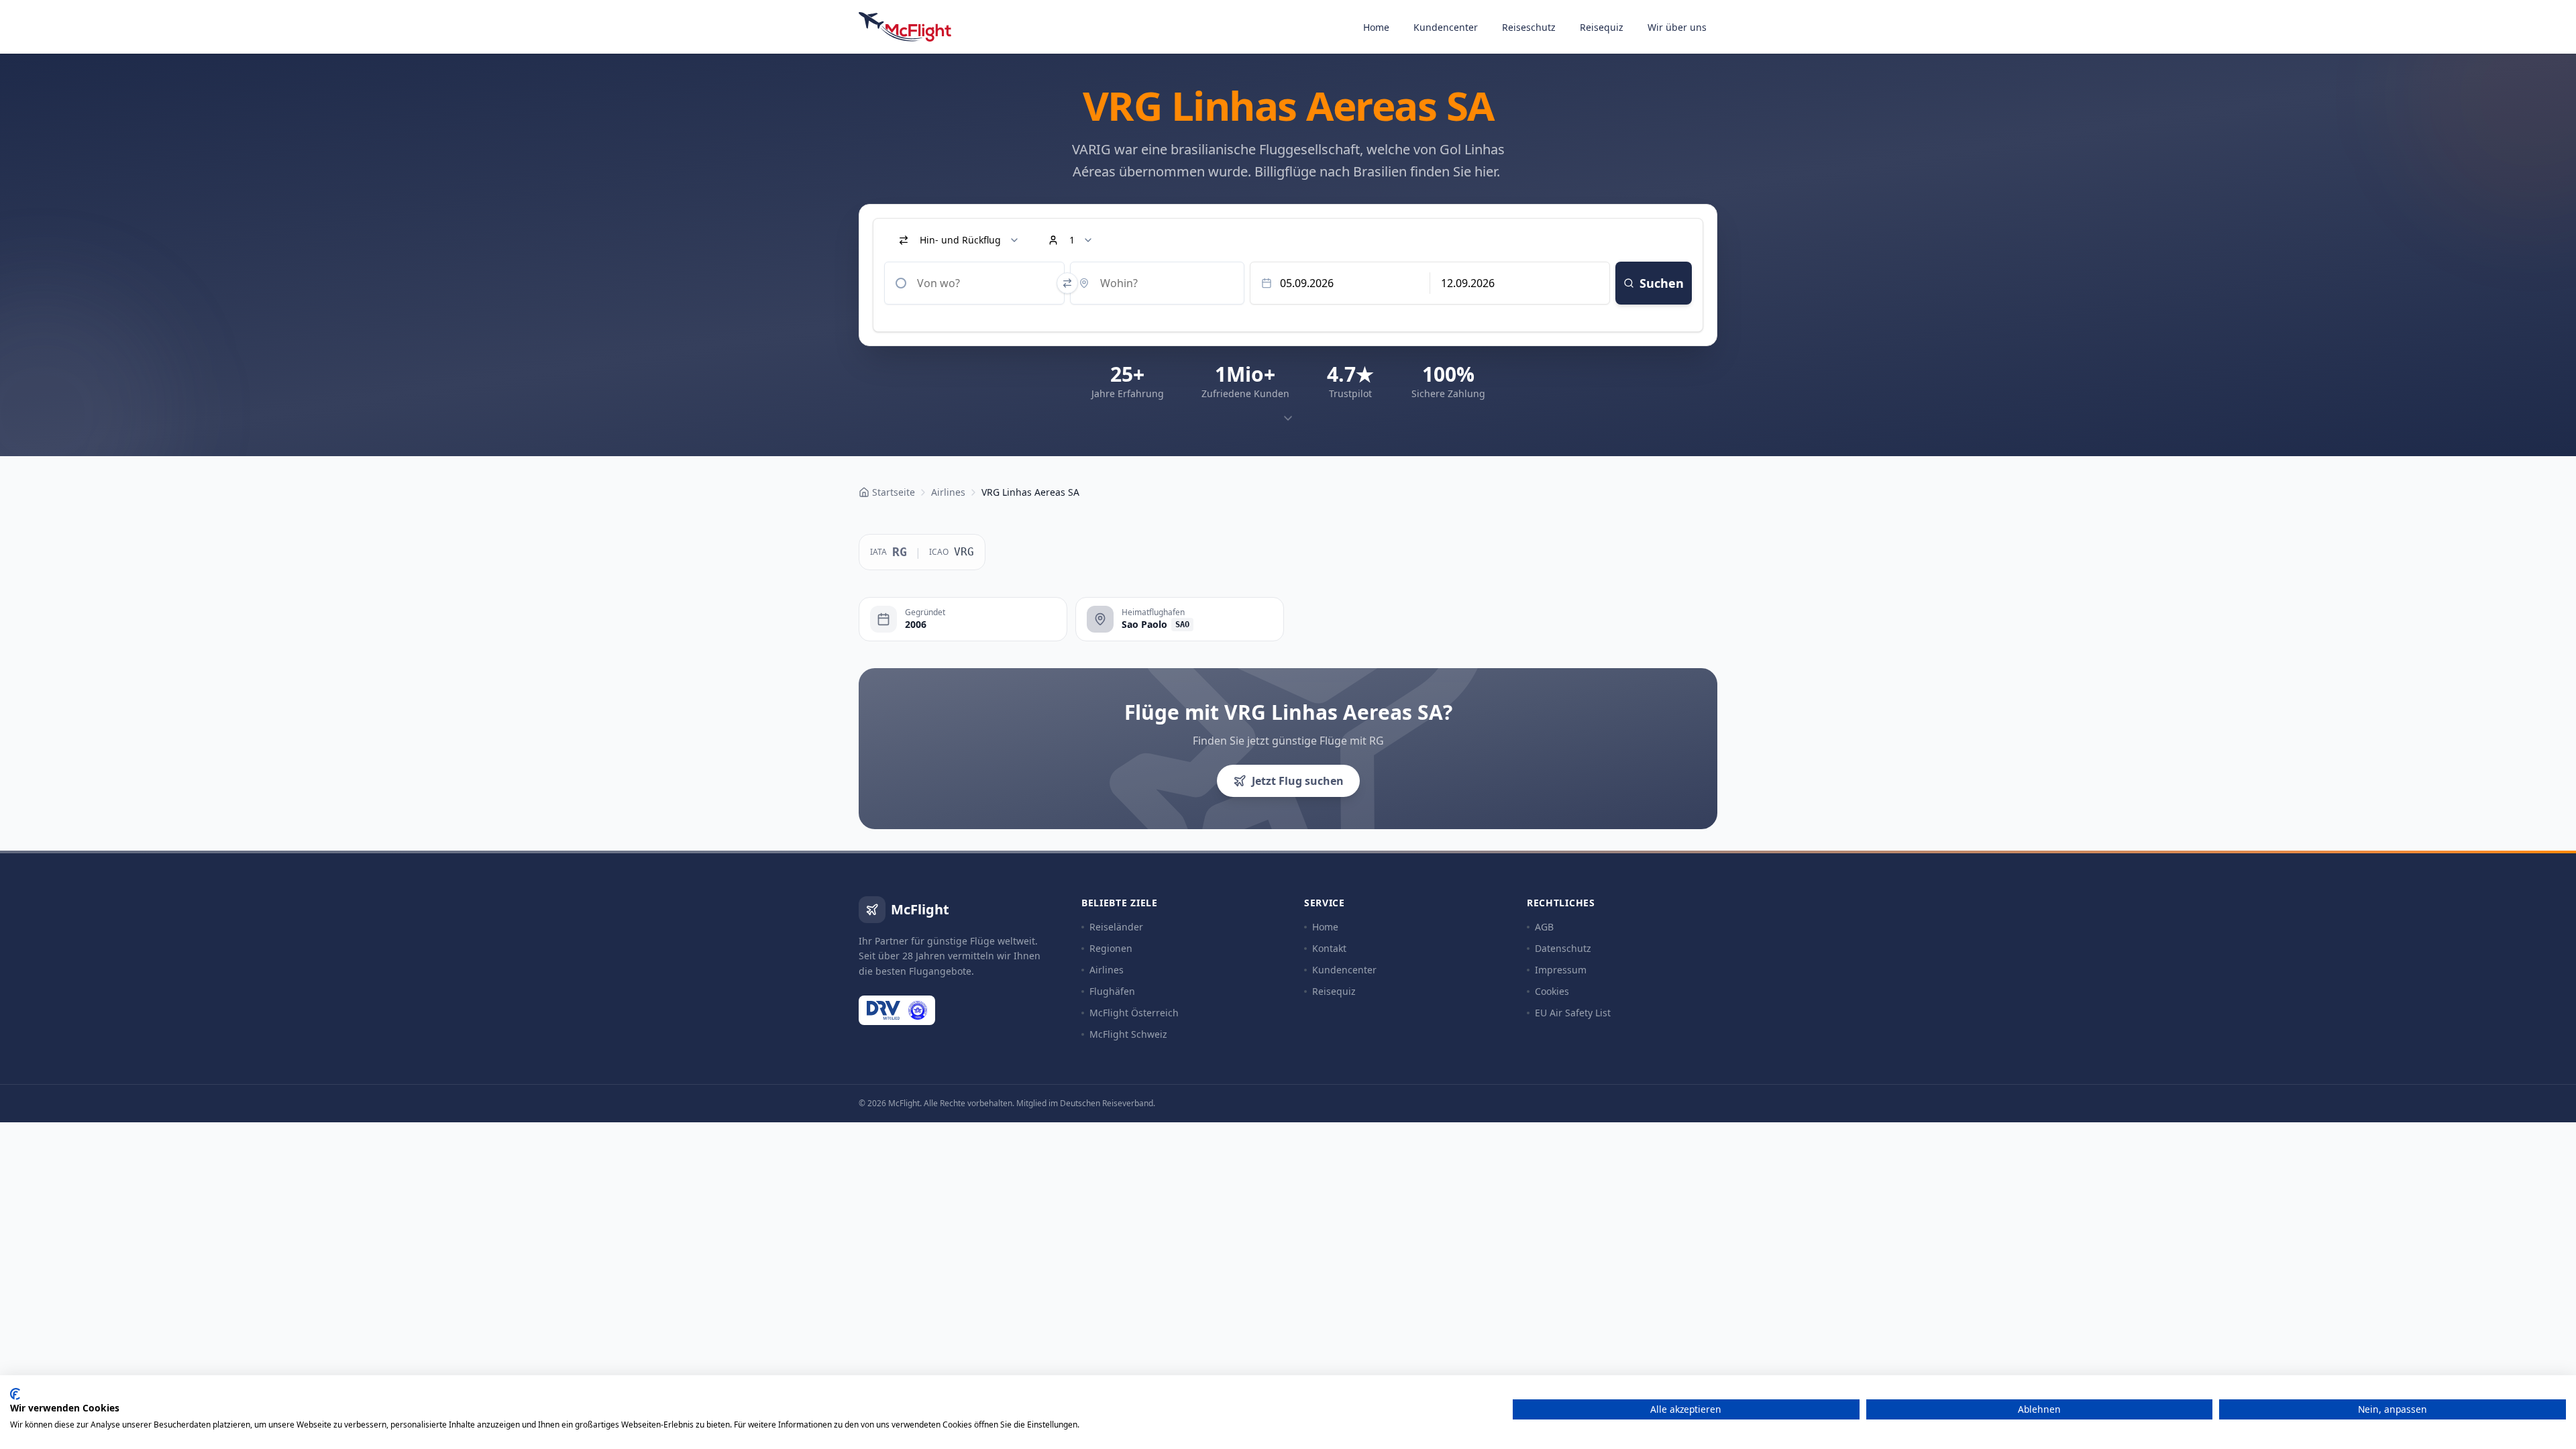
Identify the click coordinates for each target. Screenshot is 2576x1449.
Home (1376, 27)
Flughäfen (1112, 991)
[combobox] (974, 283)
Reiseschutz (1529, 27)
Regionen (1111, 948)
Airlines (1107, 970)
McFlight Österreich (1134, 1013)
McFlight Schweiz (1128, 1034)
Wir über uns (1677, 27)
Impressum (1561, 970)
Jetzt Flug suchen (1298, 781)
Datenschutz (1563, 948)
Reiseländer (1116, 927)
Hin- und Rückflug (960, 240)
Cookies (1552, 991)
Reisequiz (1602, 27)
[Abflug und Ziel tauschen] (1067, 283)
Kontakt (1329, 948)
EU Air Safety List (1573, 1013)
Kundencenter (1446, 27)
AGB (1544, 927)
